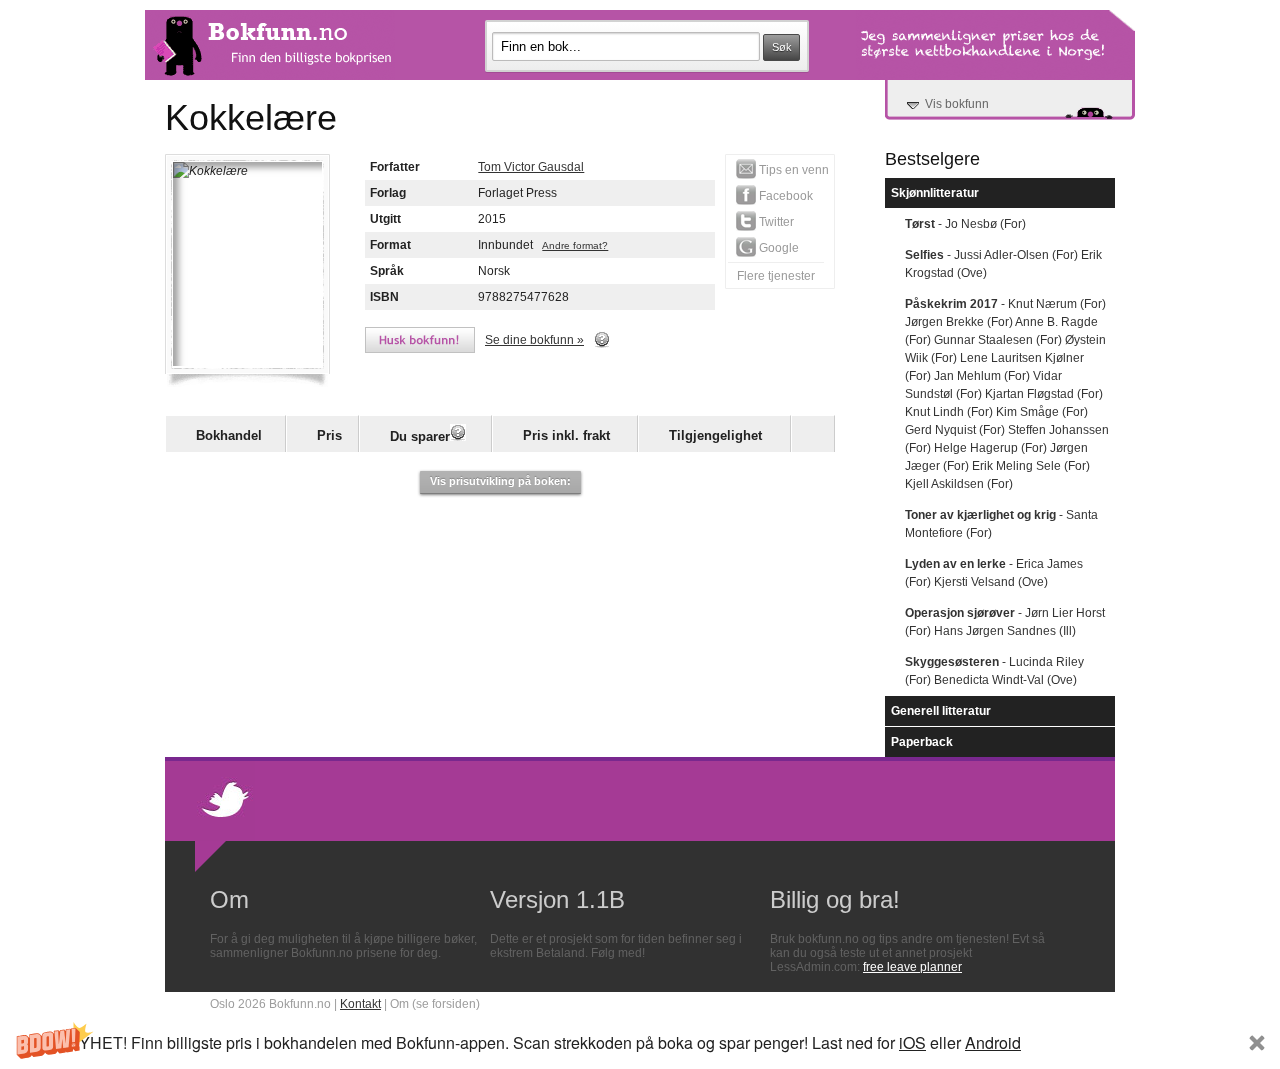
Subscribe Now (1122, 1042)
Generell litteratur (941, 711)
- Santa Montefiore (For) (1001, 524)
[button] (640, 1042)
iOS (912, 1042)
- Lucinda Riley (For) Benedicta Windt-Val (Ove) (994, 671)
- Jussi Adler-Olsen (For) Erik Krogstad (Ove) (1003, 264)
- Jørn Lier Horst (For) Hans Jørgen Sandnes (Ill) (1005, 622)
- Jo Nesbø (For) (965, 224)
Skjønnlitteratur (935, 193)
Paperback (922, 742)
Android (993, 1042)
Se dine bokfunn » (534, 340)
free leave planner (912, 967)
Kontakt (360, 1004)
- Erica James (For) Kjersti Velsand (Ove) (994, 573)
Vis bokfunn (957, 104)
